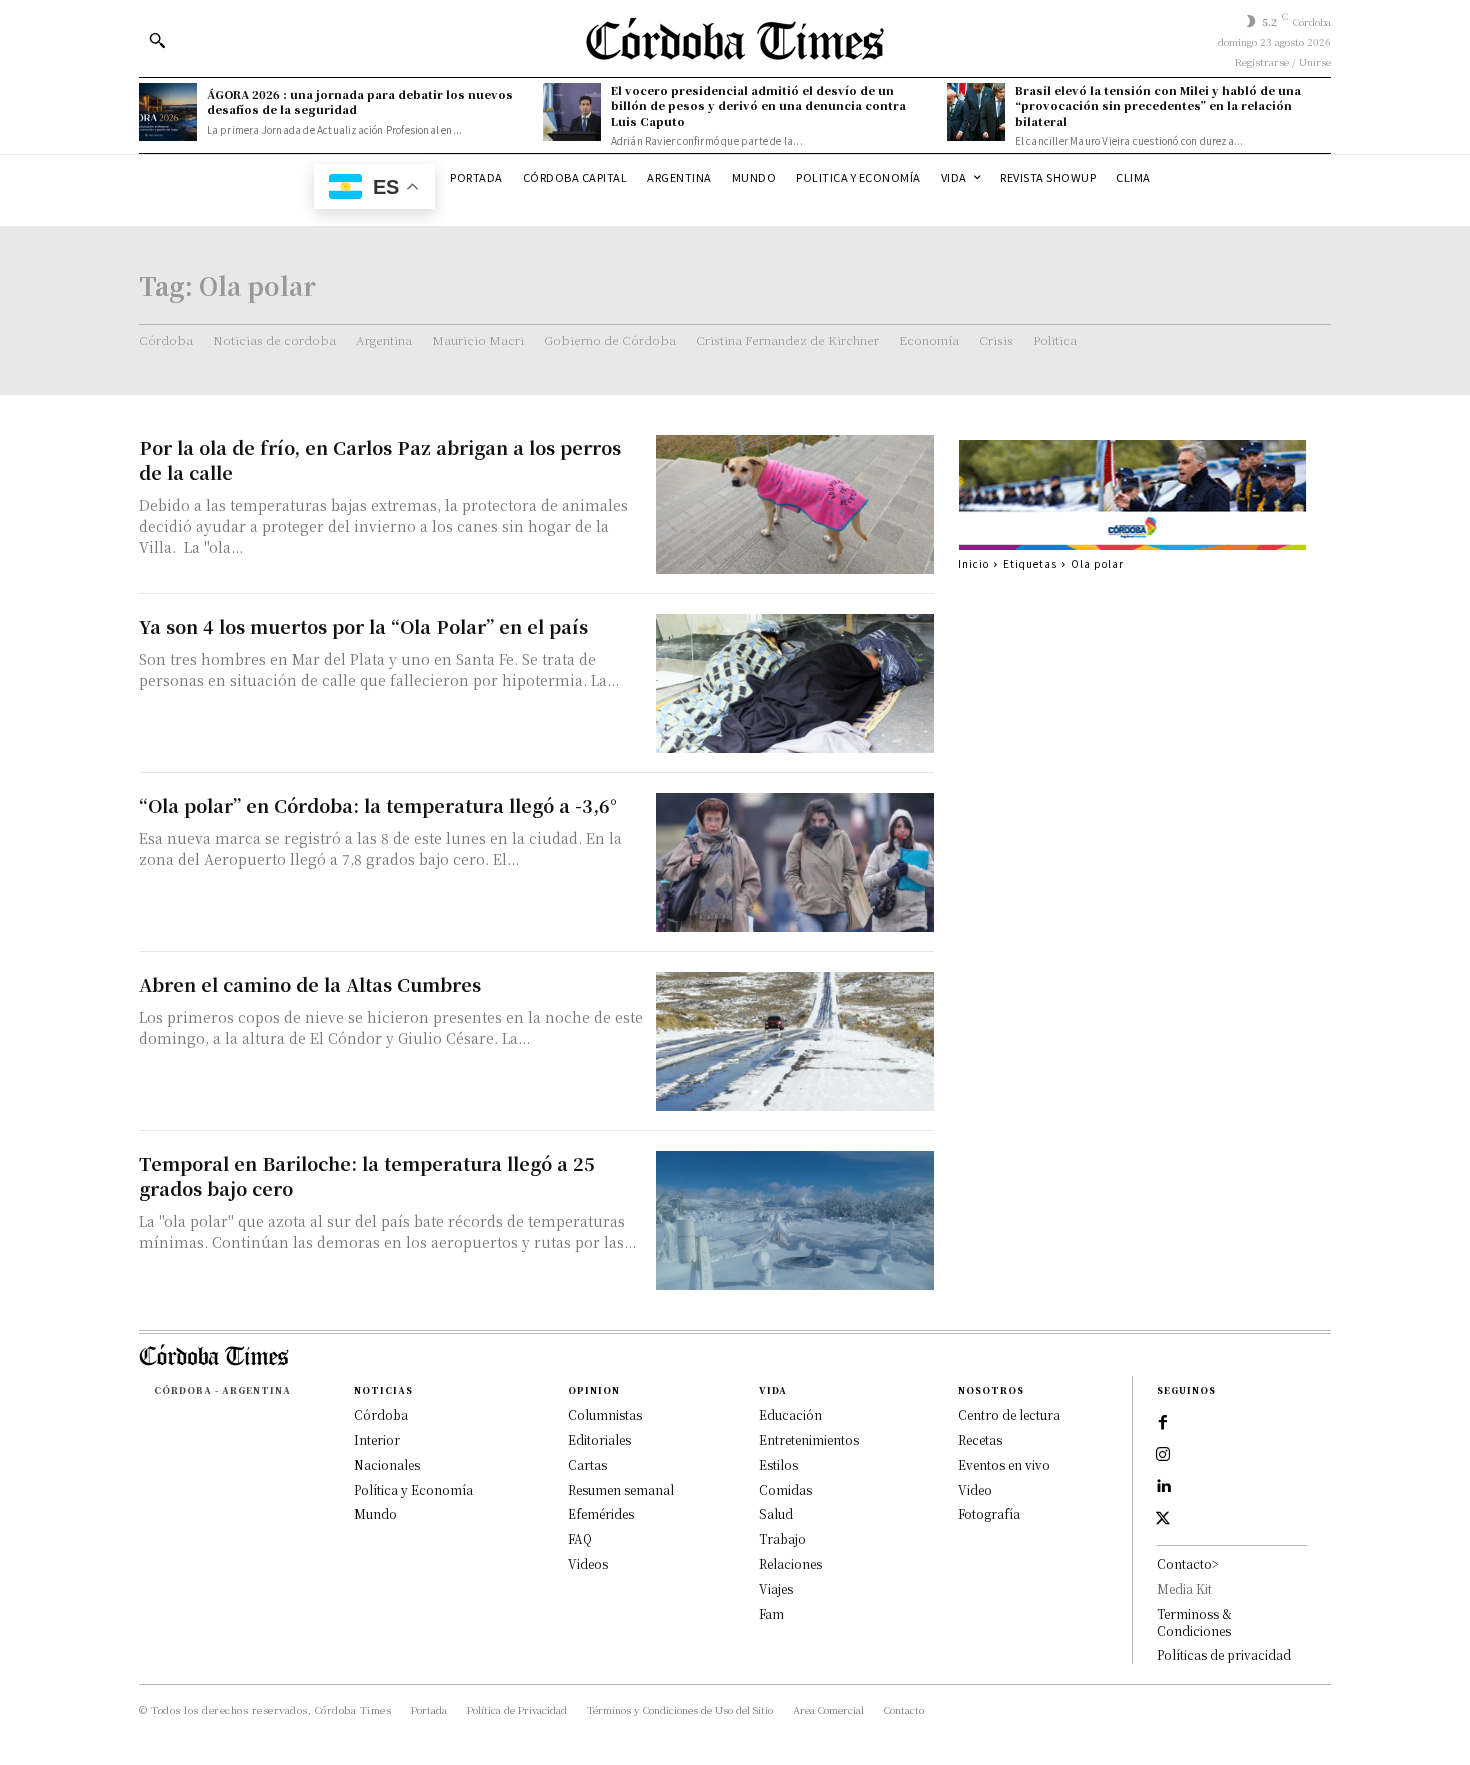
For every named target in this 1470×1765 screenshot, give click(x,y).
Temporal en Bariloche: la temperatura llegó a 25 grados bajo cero (367, 1175)
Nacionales (387, 1464)
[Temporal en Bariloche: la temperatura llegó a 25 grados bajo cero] (795, 1220)
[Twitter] (1163, 1519)
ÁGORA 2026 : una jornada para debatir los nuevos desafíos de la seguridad (360, 101)
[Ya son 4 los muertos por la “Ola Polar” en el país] (795, 683)
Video (975, 1489)
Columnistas (605, 1414)
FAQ (580, 1538)
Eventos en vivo (1004, 1464)
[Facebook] (1163, 1423)
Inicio (973, 563)
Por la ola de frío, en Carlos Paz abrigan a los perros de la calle (380, 459)
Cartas (587, 1464)
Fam (771, 1613)
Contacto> (1188, 1563)
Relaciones (790, 1563)
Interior (377, 1439)
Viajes (776, 1588)
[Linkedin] (1163, 1487)
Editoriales (599, 1439)
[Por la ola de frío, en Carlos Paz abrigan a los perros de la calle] (795, 504)
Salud (776, 1513)
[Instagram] (1163, 1455)
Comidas (785, 1489)
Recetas (980, 1439)
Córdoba (381, 1414)
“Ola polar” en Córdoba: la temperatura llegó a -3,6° (378, 805)
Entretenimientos (809, 1439)
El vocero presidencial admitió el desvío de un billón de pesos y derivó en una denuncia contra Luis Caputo (758, 105)
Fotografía (989, 1513)
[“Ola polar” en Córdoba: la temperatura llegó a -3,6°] (795, 862)
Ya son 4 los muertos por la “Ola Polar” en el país (363, 626)
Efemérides (601, 1513)
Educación (790, 1414)
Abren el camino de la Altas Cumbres (310, 984)
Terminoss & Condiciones (1194, 1622)
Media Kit (1184, 1588)
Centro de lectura (1009, 1414)
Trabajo (782, 1538)
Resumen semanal (621, 1489)
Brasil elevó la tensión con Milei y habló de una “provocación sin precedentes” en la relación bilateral (1158, 105)
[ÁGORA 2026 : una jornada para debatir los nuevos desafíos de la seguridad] (168, 112)
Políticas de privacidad (1224, 1654)
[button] (157, 40)
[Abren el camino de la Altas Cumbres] (795, 1041)
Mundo (375, 1513)
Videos (588, 1563)
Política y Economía (413, 1489)
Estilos (778, 1464)
